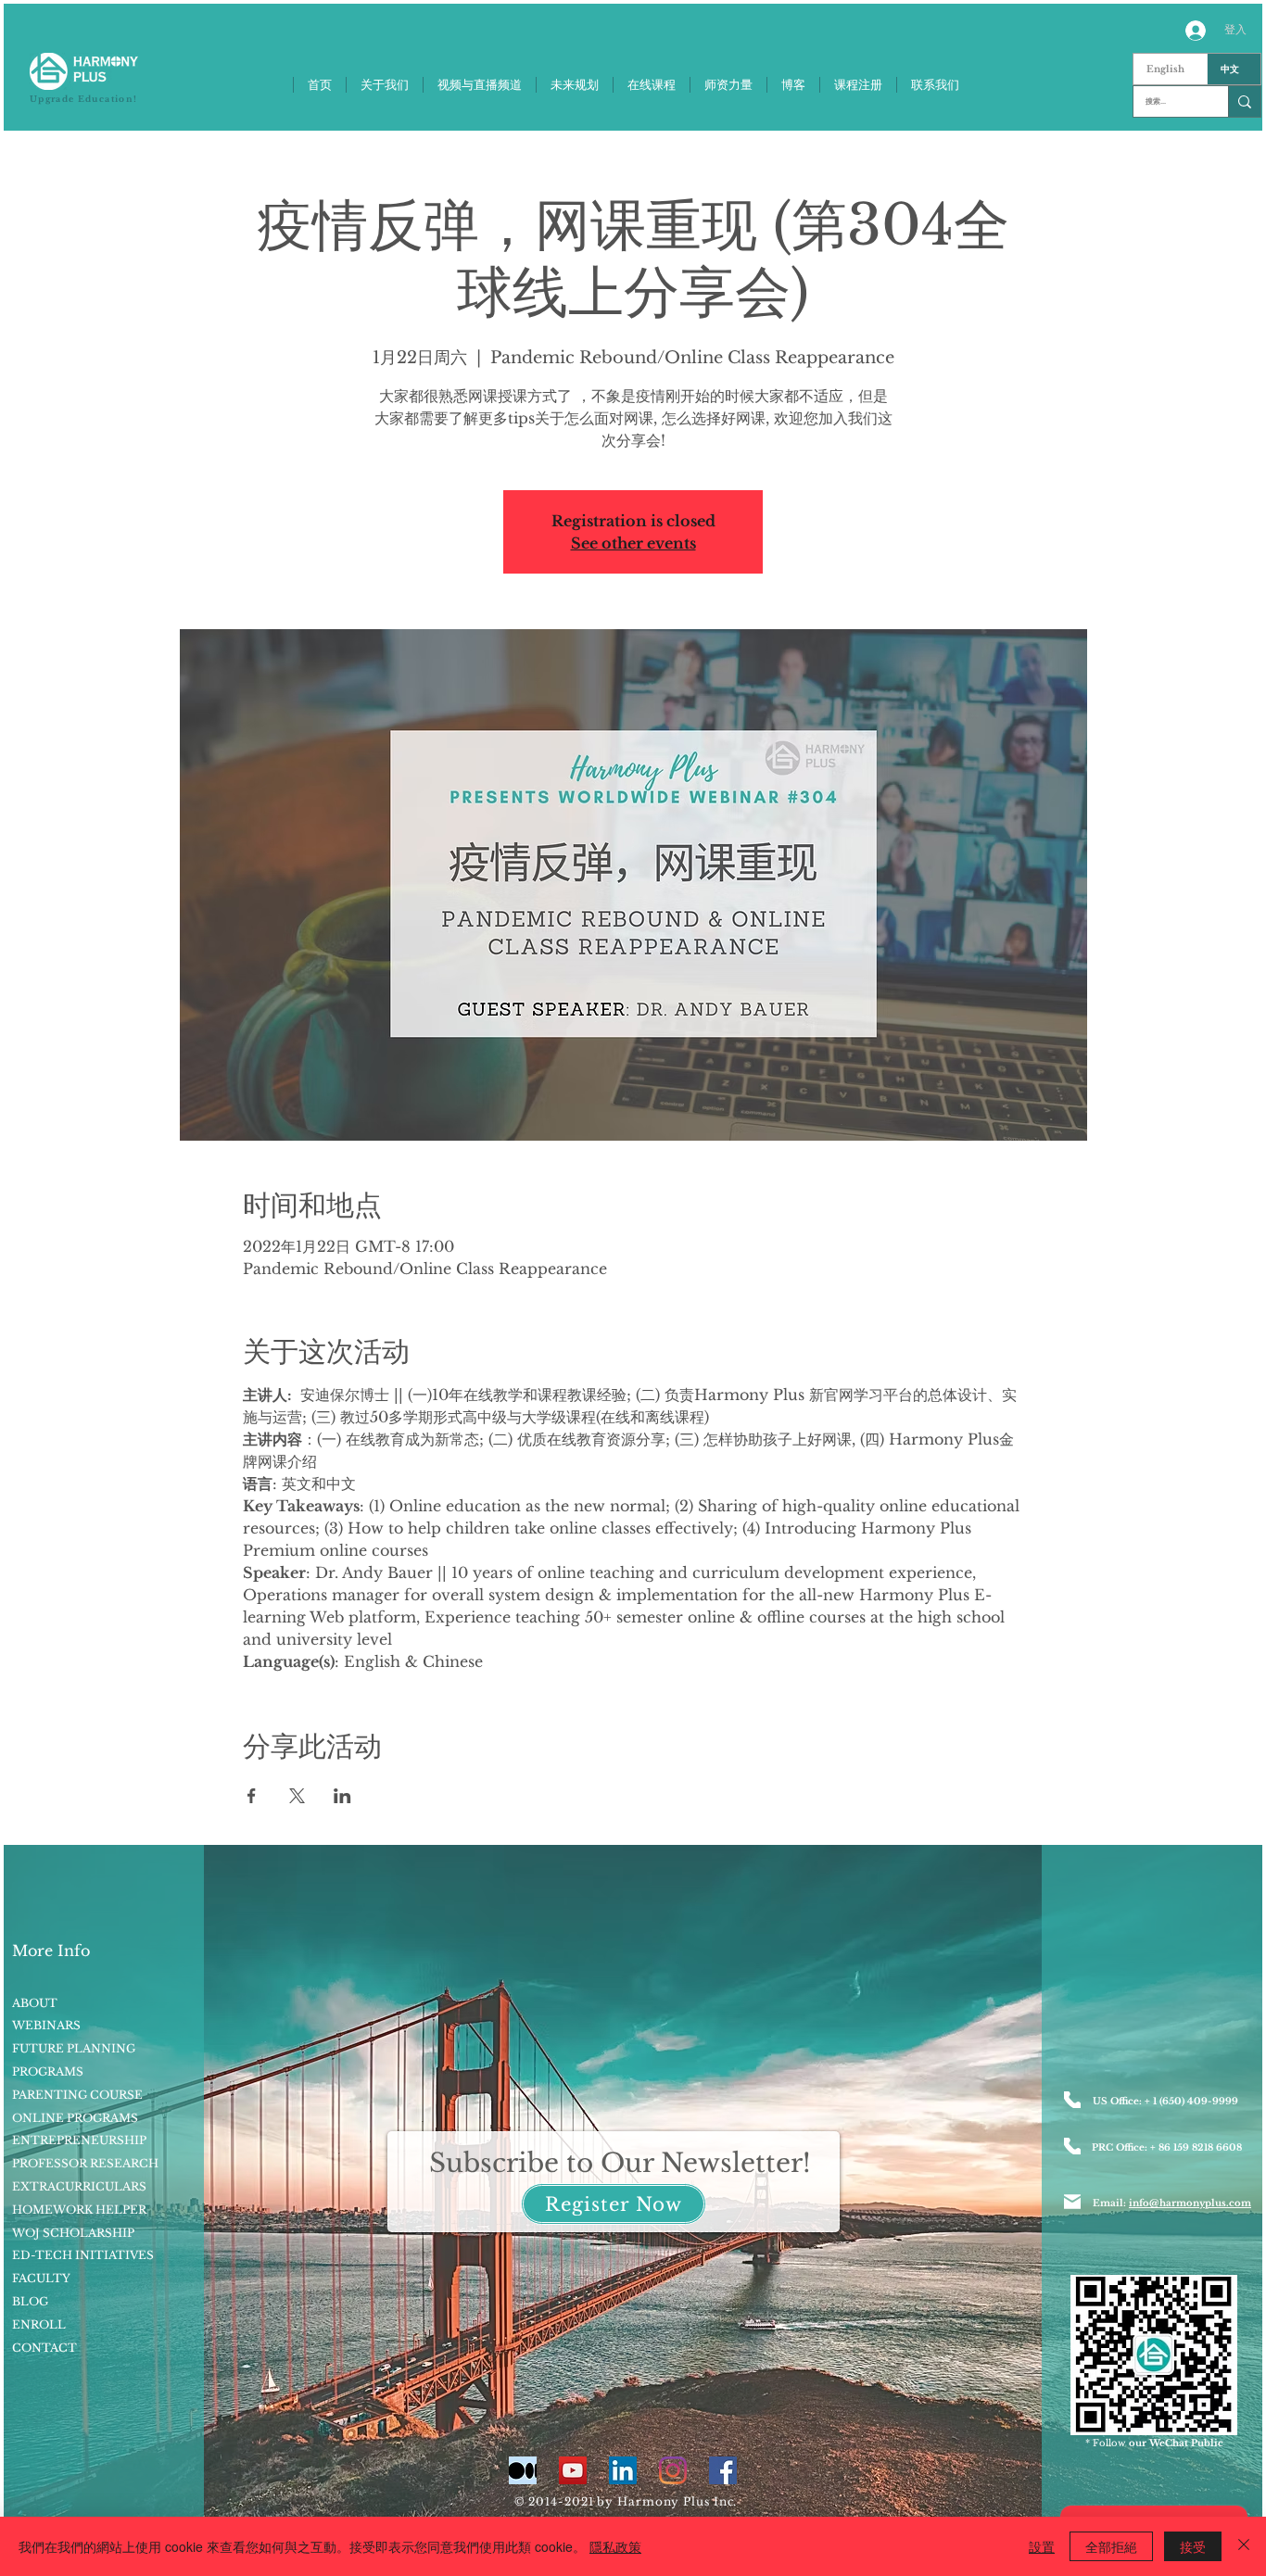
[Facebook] (723, 2470)
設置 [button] (1042, 2546)
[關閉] (1244, 2546)
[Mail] (1072, 2202)
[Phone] (1072, 2100)
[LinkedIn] (623, 2470)
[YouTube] (573, 2470)
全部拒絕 (1111, 2546)
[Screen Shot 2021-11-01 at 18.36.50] (523, 2470)
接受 (1193, 2546)
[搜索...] (1244, 101)
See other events (633, 543)
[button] (614, 2204)
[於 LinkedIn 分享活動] (342, 1796)
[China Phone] (1072, 2146)
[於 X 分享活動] (297, 1796)
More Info (51, 1951)
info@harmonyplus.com (1190, 2203)
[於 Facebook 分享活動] (252, 1796)
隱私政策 (615, 2546)
